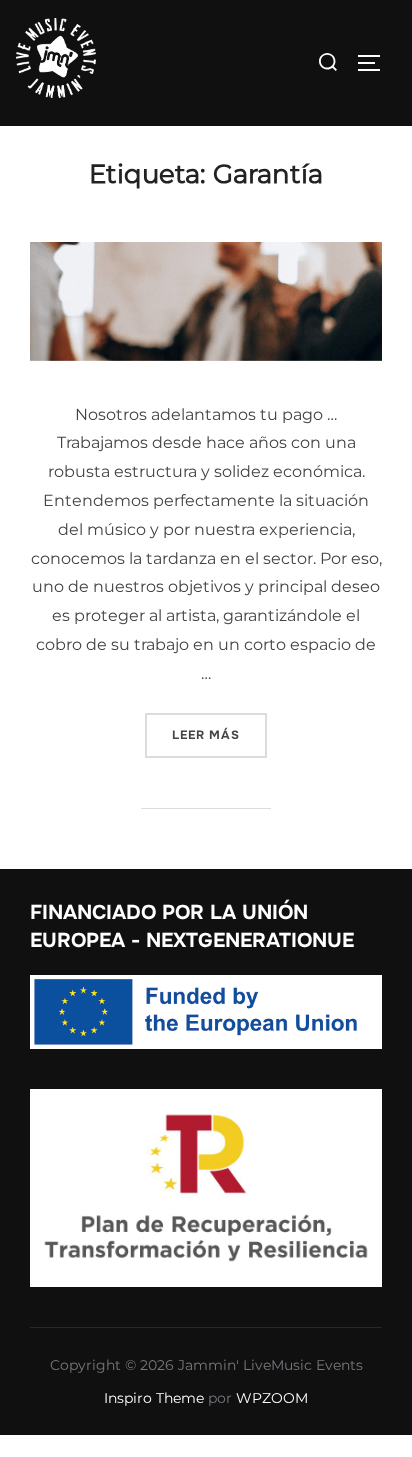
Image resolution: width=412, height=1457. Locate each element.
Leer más (219, 734)
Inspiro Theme (154, 1398)
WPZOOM (272, 1398)
